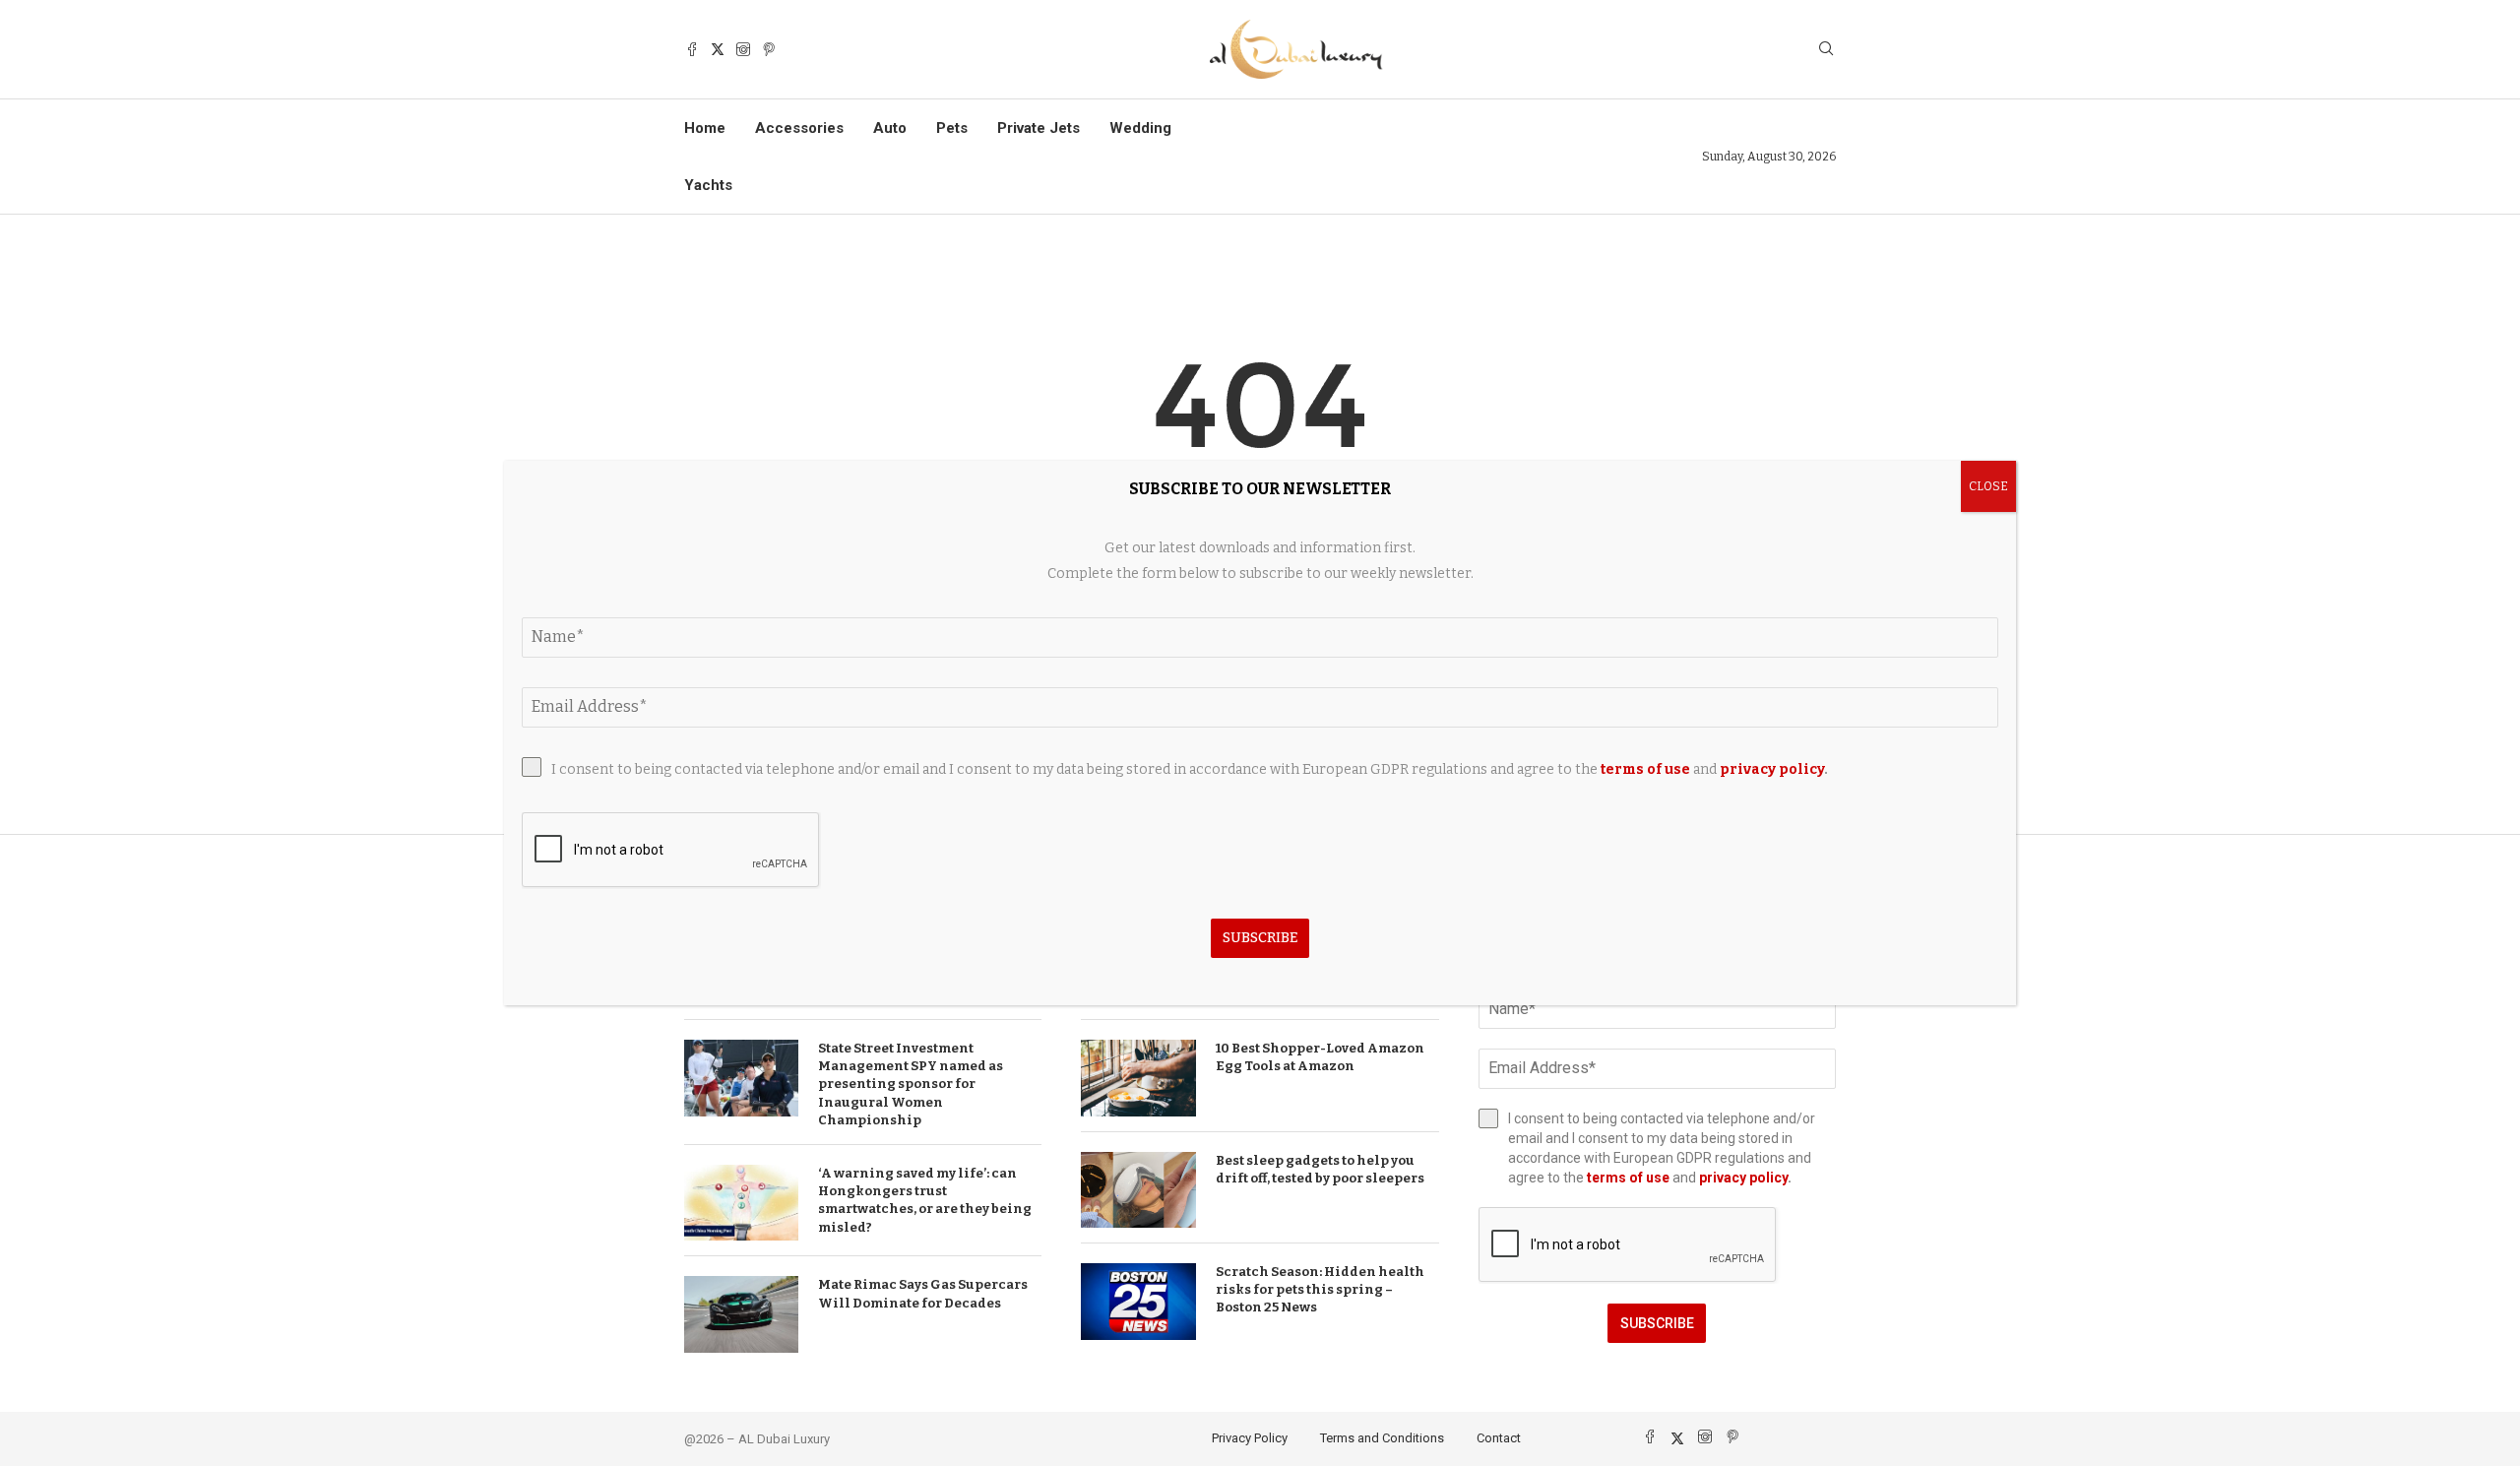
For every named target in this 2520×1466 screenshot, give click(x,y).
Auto (890, 128)
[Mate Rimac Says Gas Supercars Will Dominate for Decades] (741, 1314)
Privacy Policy (1250, 1438)
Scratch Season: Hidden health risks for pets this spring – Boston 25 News (1320, 1289)
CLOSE (1988, 486)
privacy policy (1743, 1178)
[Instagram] (743, 49)
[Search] (1826, 50)
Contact (1499, 1438)
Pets (952, 128)
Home (705, 128)
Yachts (708, 185)
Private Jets (1039, 128)
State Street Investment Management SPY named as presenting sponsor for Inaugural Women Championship (911, 1084)
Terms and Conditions (1382, 1438)
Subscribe (1657, 1323)
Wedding (1140, 128)
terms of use (1628, 1178)
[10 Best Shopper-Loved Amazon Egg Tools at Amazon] (1138, 1078)
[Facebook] (692, 49)
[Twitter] (718, 49)
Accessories (799, 128)
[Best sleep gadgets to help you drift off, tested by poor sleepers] (1138, 1190)
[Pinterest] (769, 49)
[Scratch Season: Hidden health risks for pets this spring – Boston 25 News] (1138, 1302)
